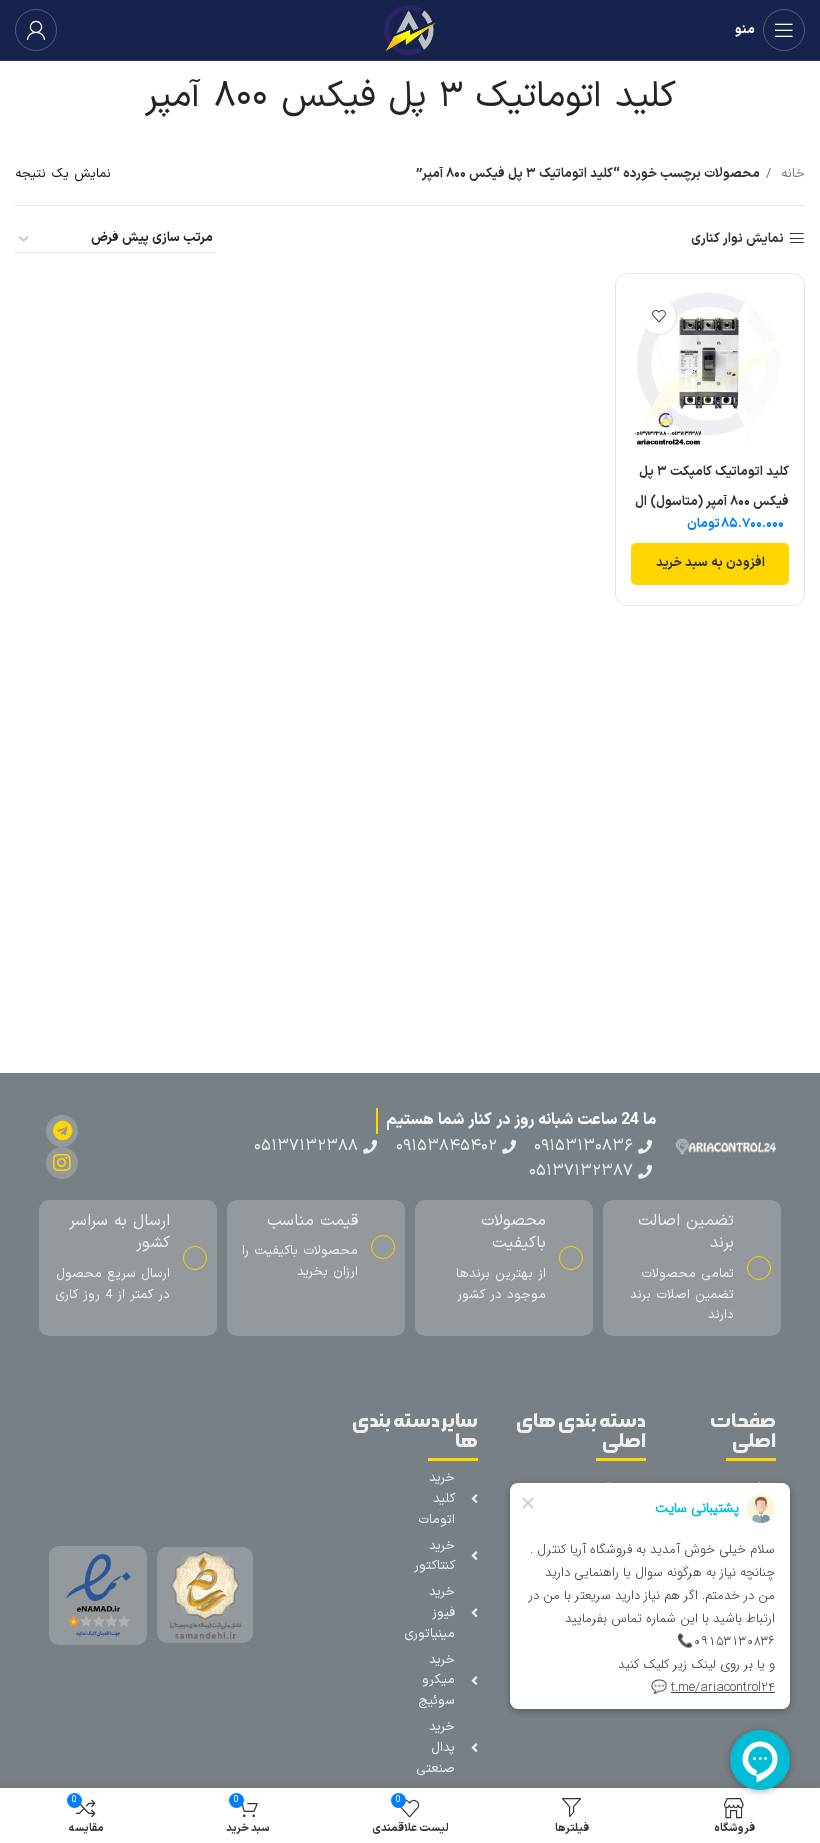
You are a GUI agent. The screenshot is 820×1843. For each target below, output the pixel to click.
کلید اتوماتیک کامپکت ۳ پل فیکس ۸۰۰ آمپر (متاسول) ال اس (712, 502)
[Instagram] (62, 1163)
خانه (790, 174)
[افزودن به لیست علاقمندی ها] (658, 316)
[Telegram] (62, 1131)
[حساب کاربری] (36, 30)
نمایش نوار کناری (737, 239)
